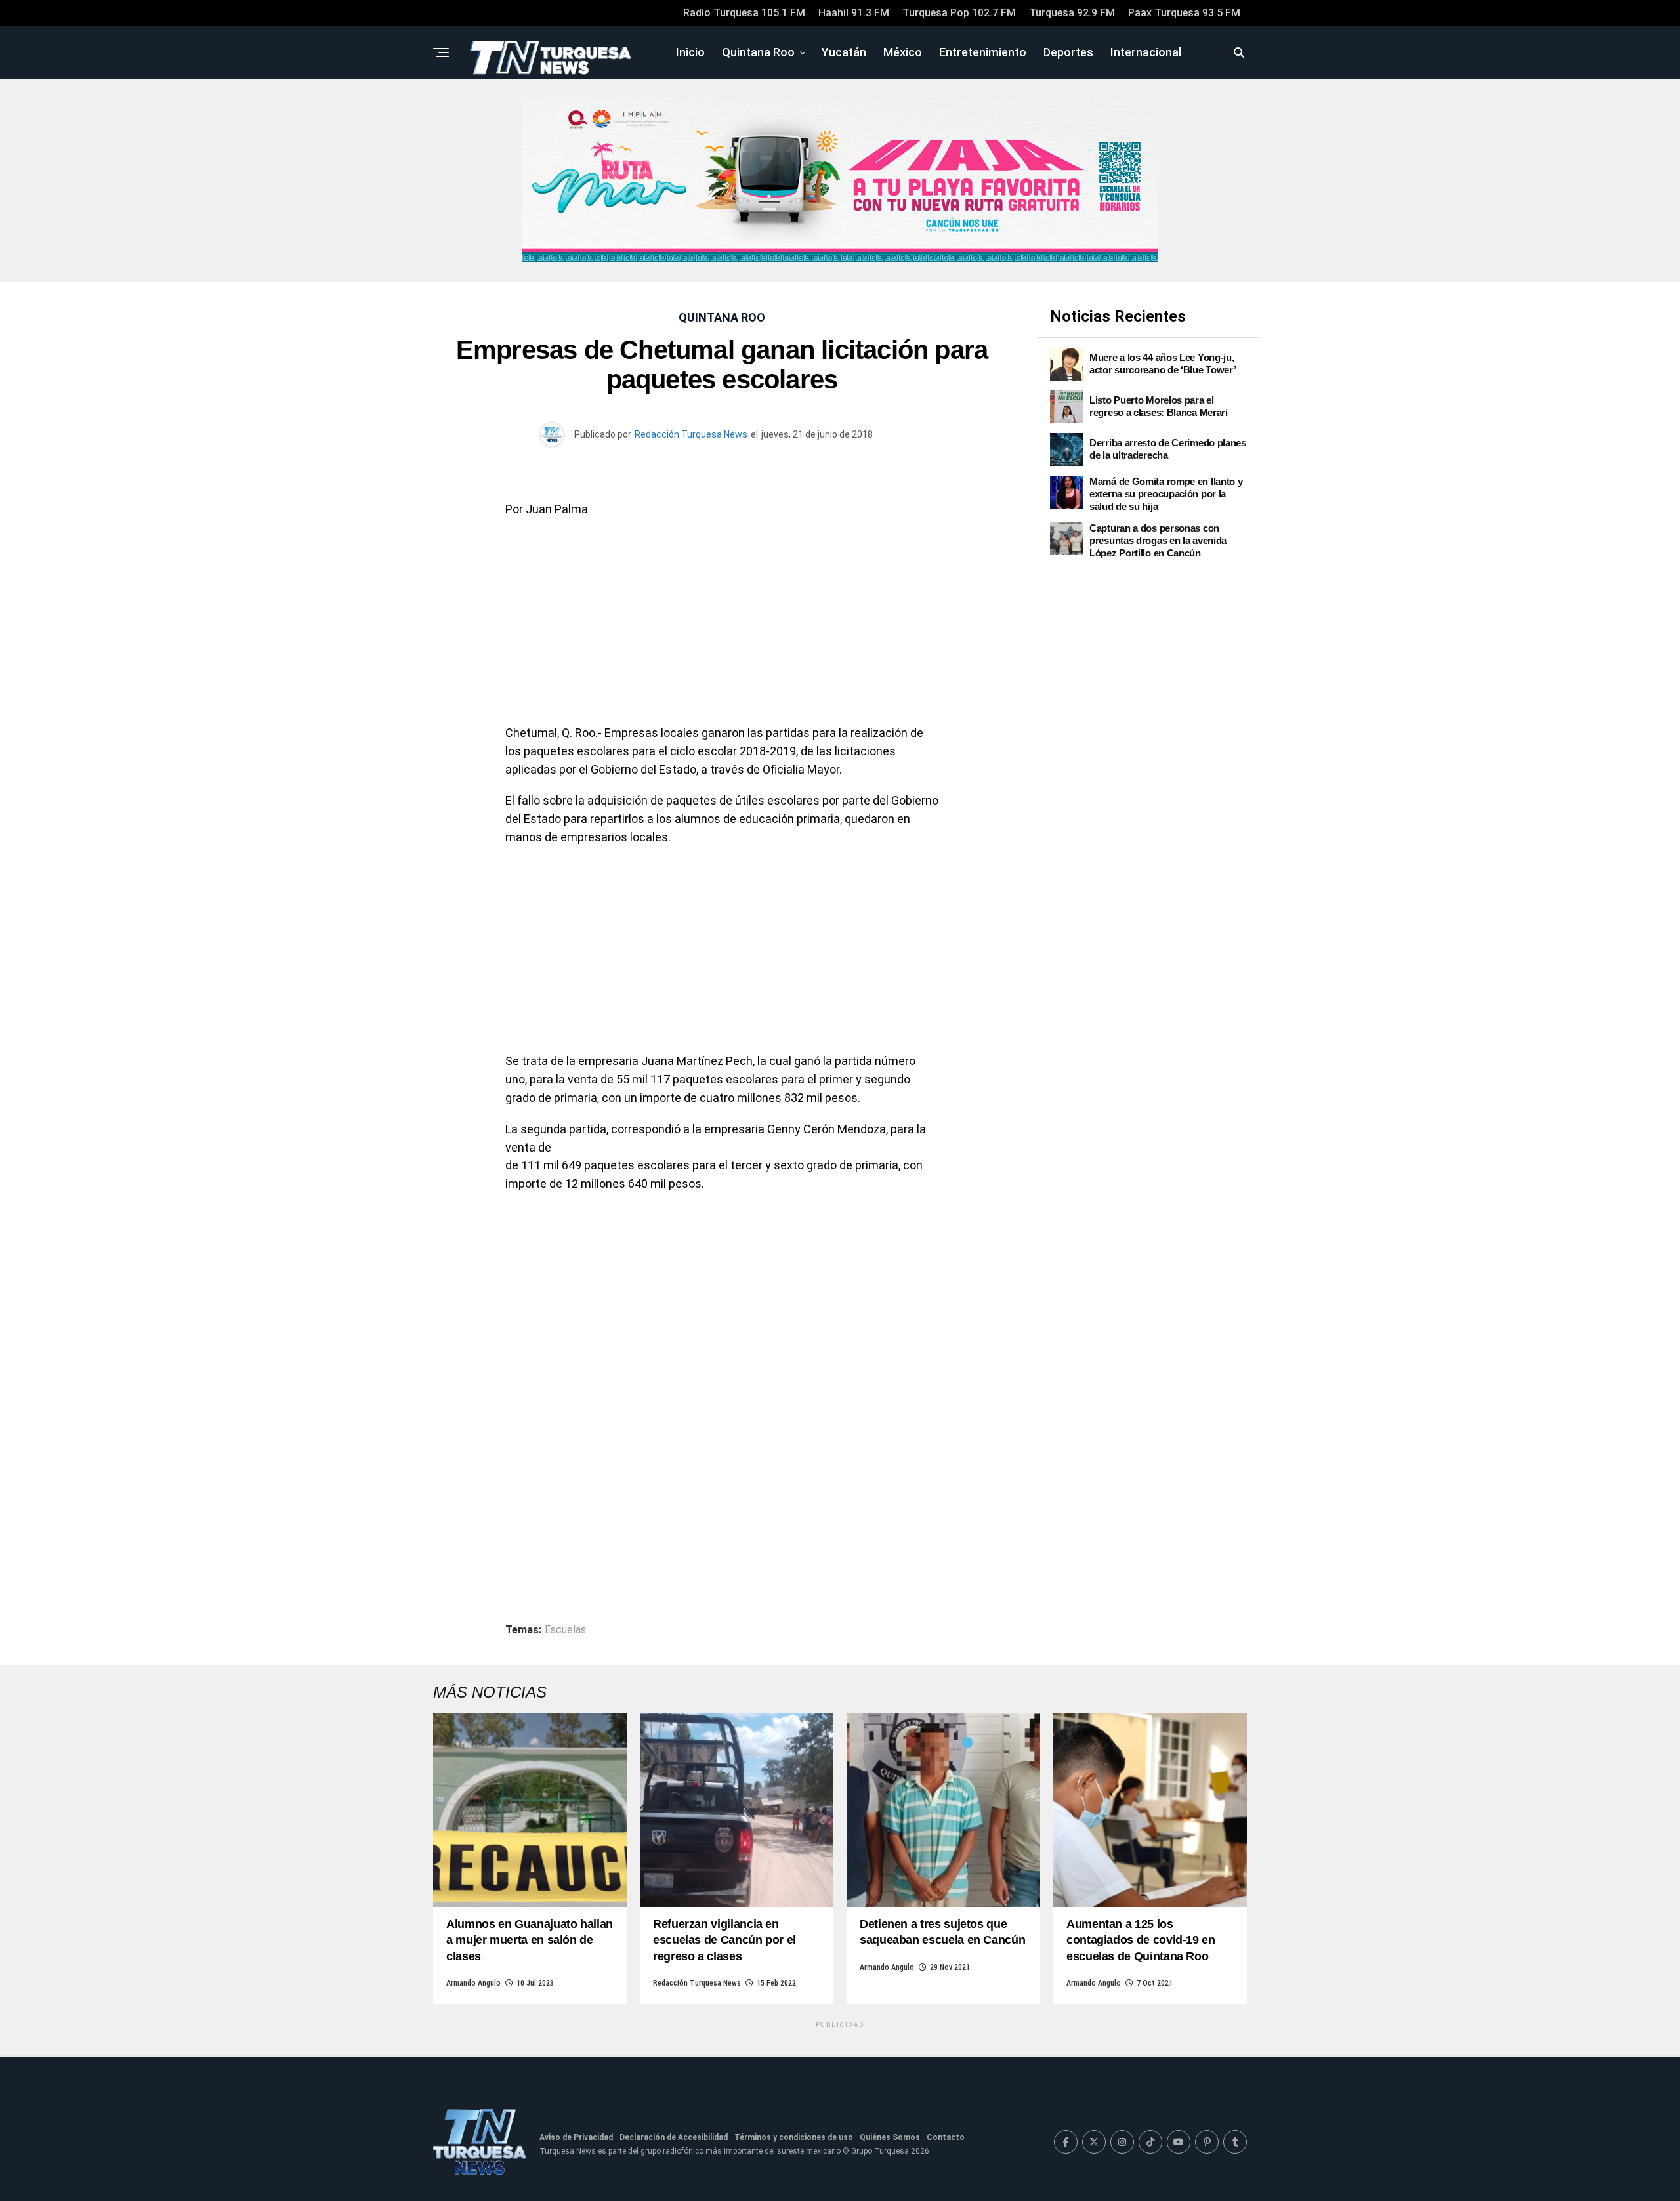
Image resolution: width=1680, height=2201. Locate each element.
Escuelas (565, 1630)
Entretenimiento (983, 52)
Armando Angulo (473, 1983)
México (903, 52)
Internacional (1146, 52)
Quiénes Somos (890, 2137)
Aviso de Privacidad (576, 2137)
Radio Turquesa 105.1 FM (744, 13)
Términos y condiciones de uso (794, 2137)
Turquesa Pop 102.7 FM (959, 13)
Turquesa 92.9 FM (1072, 13)
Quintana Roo (758, 52)
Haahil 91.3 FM (854, 13)
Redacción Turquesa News (691, 434)
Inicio (690, 52)
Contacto (946, 2137)
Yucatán (844, 52)
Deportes (1068, 52)
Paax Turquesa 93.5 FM (1184, 13)
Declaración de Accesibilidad (674, 2137)
